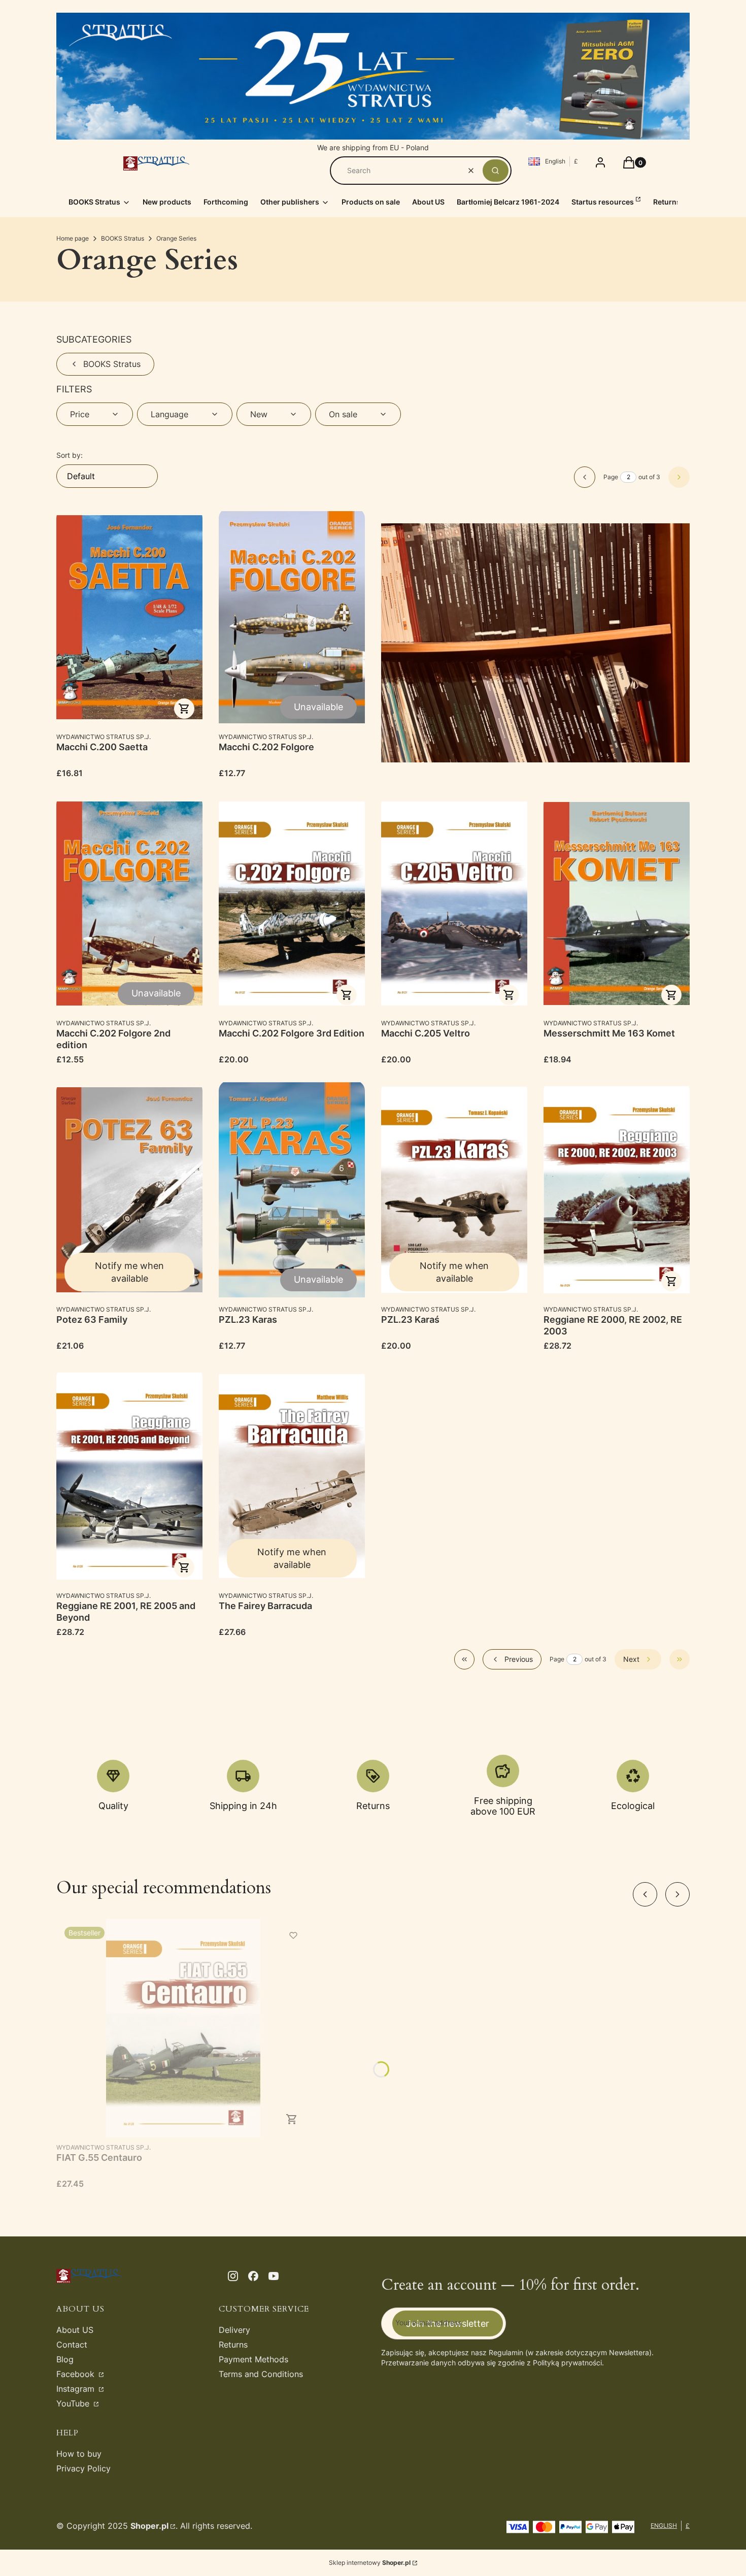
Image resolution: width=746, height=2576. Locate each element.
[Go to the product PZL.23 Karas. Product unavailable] (292, 1190)
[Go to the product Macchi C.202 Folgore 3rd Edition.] (292, 904)
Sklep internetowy (370, 2563)
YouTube (74, 2403)
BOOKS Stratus (123, 238)
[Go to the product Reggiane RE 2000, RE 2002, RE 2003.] (617, 1190)
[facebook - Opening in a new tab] (253, 2276)
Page (611, 477)
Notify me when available (129, 1272)
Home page (73, 238)
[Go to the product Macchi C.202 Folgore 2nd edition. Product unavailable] (129, 904)
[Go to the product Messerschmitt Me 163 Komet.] (617, 904)
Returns (233, 2345)
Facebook (77, 2374)
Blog (65, 2359)
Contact (72, 2345)
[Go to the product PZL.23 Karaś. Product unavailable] (454, 1190)
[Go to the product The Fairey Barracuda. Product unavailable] (292, 1476)
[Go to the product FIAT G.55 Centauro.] (183, 2028)
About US (75, 2330)
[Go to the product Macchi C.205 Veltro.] (454, 904)
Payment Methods (253, 2359)
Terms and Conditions (261, 2374)
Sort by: (70, 455)
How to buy (79, 2454)
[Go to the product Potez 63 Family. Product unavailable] (129, 1190)
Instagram (77, 2389)
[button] (496, 171)
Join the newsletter (448, 2323)
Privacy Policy (83, 2468)
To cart (184, 709)
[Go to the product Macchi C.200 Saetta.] (129, 617)
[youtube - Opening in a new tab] (274, 2276)
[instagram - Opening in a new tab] (233, 2276)
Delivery (234, 2330)
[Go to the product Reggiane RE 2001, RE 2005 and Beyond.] (129, 1476)
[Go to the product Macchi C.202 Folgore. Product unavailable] (292, 617)
